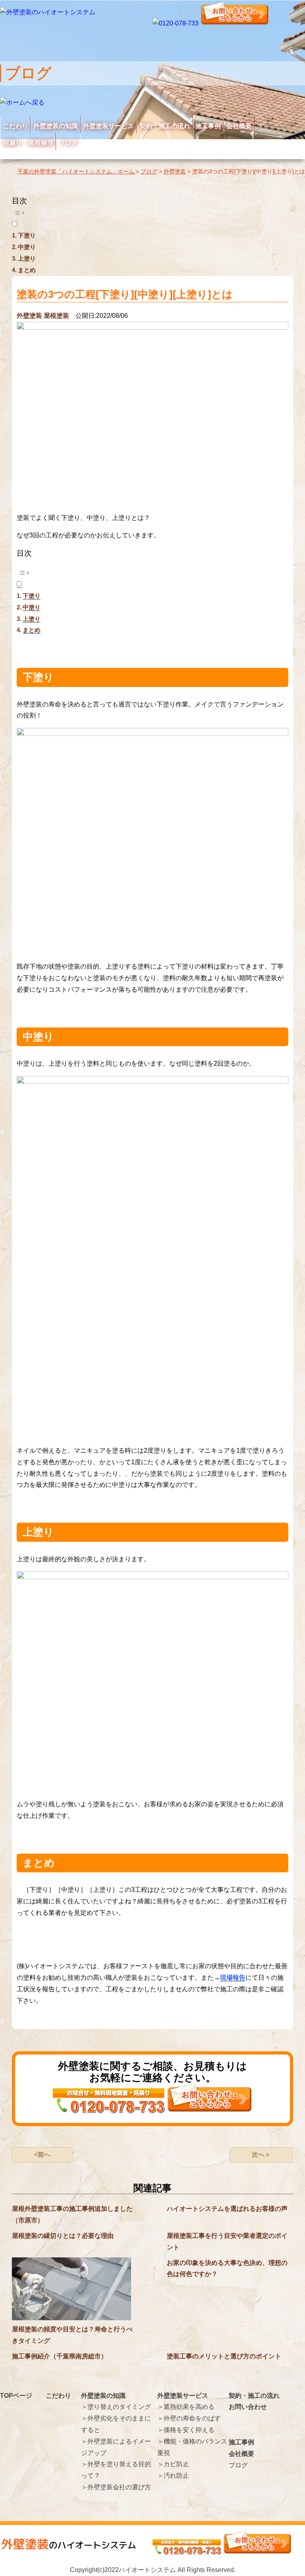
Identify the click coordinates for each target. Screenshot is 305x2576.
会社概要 (239, 126)
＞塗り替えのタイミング (116, 2407)
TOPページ (16, 2396)
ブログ (68, 143)
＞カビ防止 (173, 2464)
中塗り (27, 247)
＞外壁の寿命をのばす (189, 2418)
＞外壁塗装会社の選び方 (116, 2487)
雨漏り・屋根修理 (28, 143)
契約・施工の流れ (165, 126)
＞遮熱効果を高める (186, 2407)
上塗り (27, 258)
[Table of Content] (152, 213)
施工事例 (208, 126)
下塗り (27, 235)
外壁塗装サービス (108, 126)
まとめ (27, 270)
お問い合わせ (248, 2407)
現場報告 (233, 1978)
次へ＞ (261, 2155)
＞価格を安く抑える (186, 2430)
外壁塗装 (29, 316)
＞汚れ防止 (173, 2476)
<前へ (42, 2155)
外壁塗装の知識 (56, 126)
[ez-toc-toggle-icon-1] (152, 217)
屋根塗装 (56, 316)
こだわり (15, 126)
